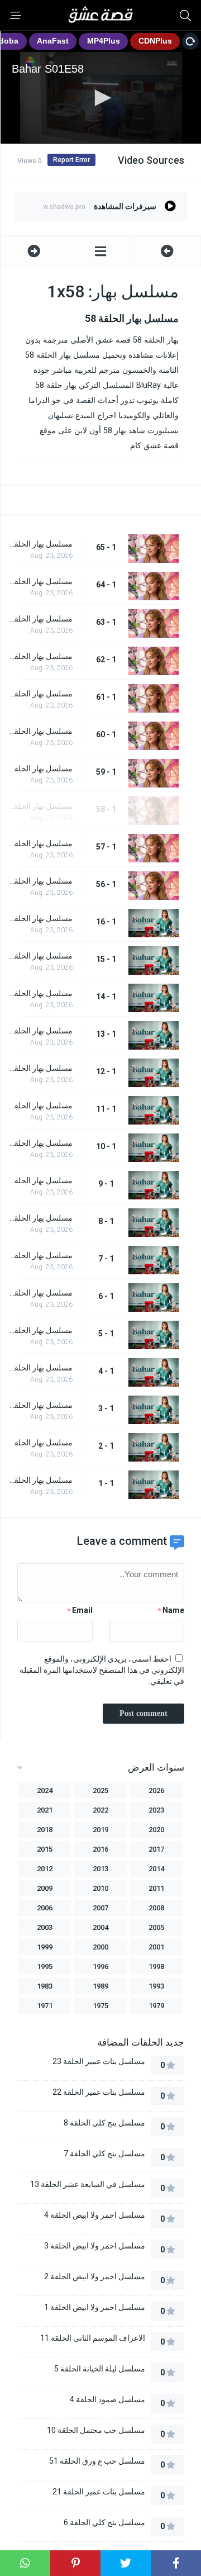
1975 (100, 2006)
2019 (100, 1830)
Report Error (71, 160)
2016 (100, 1849)
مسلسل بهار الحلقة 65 (39, 544)
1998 (156, 1967)
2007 (100, 1908)
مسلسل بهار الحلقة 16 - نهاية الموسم (39, 918)
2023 (156, 1810)
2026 (156, 1790)
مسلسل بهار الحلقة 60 (39, 731)
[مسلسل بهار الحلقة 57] (167, 251)
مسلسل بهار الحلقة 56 (39, 881)
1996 (100, 1967)
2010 (100, 1888)
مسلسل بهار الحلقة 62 (39, 656)
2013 (100, 1869)
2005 (156, 1927)
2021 (45, 1810)
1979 (156, 2006)
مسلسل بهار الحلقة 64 (39, 581)
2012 (45, 1869)
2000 (100, 1947)
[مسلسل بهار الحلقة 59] (34, 251)
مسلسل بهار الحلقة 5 (39, 1330)
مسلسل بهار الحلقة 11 (39, 1106)
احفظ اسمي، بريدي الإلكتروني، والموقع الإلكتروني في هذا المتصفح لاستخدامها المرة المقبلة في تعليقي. (102, 1670)
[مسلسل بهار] (101, 251)
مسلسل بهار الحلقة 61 (39, 694)
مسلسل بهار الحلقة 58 (39, 806)
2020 (156, 1830)
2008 (156, 1908)
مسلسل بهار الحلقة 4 (39, 1368)
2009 (45, 1888)
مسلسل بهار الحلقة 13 (39, 1031)
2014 (156, 1869)
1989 (100, 1986)
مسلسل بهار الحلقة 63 (39, 619)
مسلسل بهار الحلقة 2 (39, 1443)
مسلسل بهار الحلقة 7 (39, 1255)
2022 (100, 1810)
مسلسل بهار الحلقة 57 (39, 843)
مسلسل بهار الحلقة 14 (39, 993)
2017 (156, 1849)
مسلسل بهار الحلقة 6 (39, 1293)
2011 (156, 1888)
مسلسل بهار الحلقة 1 (39, 1480)
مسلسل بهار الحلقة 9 (39, 1180)
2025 (100, 1790)
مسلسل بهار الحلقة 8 (39, 1218)
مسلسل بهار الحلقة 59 (39, 768)
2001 (156, 1947)
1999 (45, 1947)
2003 (45, 1927)
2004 (100, 1927)
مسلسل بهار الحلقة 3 (39, 1405)
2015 (45, 1849)
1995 (45, 1967)
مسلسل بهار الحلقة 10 (39, 1143)
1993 (156, 1986)
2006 (45, 1908)
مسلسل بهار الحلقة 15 (39, 956)
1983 (45, 1986)
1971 (45, 2006)
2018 (45, 1830)
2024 (45, 1790)
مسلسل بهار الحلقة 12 (39, 1068)
